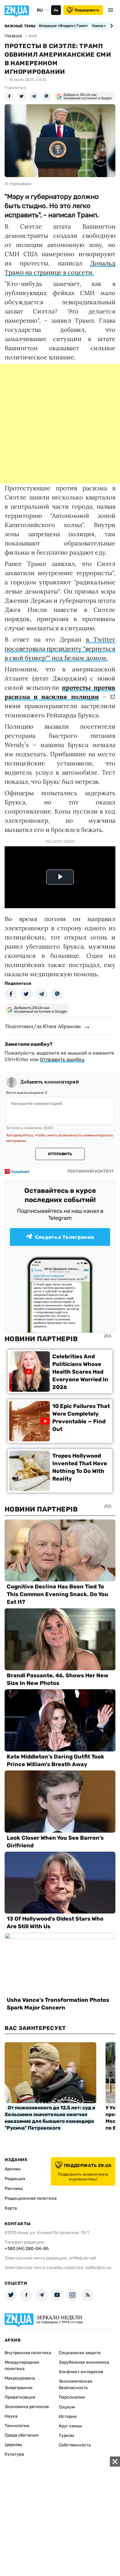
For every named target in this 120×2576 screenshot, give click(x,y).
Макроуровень (20, 2378)
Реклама (14, 2189)
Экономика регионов (27, 2407)
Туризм (66, 2436)
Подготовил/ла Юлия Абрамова (43, 1026)
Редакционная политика (31, 2198)
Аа (56, 10)
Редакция (15, 2179)
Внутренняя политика (28, 2353)
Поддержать (87, 10)
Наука (11, 2416)
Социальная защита (80, 2353)
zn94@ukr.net (82, 2258)
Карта (11, 2208)
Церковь (13, 2445)
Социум (67, 2407)
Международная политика (22, 2365)
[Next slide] (111, 26)
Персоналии (72, 2397)
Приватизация (20, 2397)
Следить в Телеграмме (65, 1237)
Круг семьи (70, 2426)
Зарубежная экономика (84, 2362)
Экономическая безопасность (76, 2384)
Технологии (17, 2426)
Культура (14, 2454)
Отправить (60, 1154)
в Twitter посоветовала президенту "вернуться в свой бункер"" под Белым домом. (60, 649)
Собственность (75, 2445)
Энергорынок (19, 2388)
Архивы (13, 2169)
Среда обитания (22, 2435)
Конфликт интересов (81, 2372)
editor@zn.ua (98, 2268)
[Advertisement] (60, 424)
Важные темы (20, 26)
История (68, 2417)
